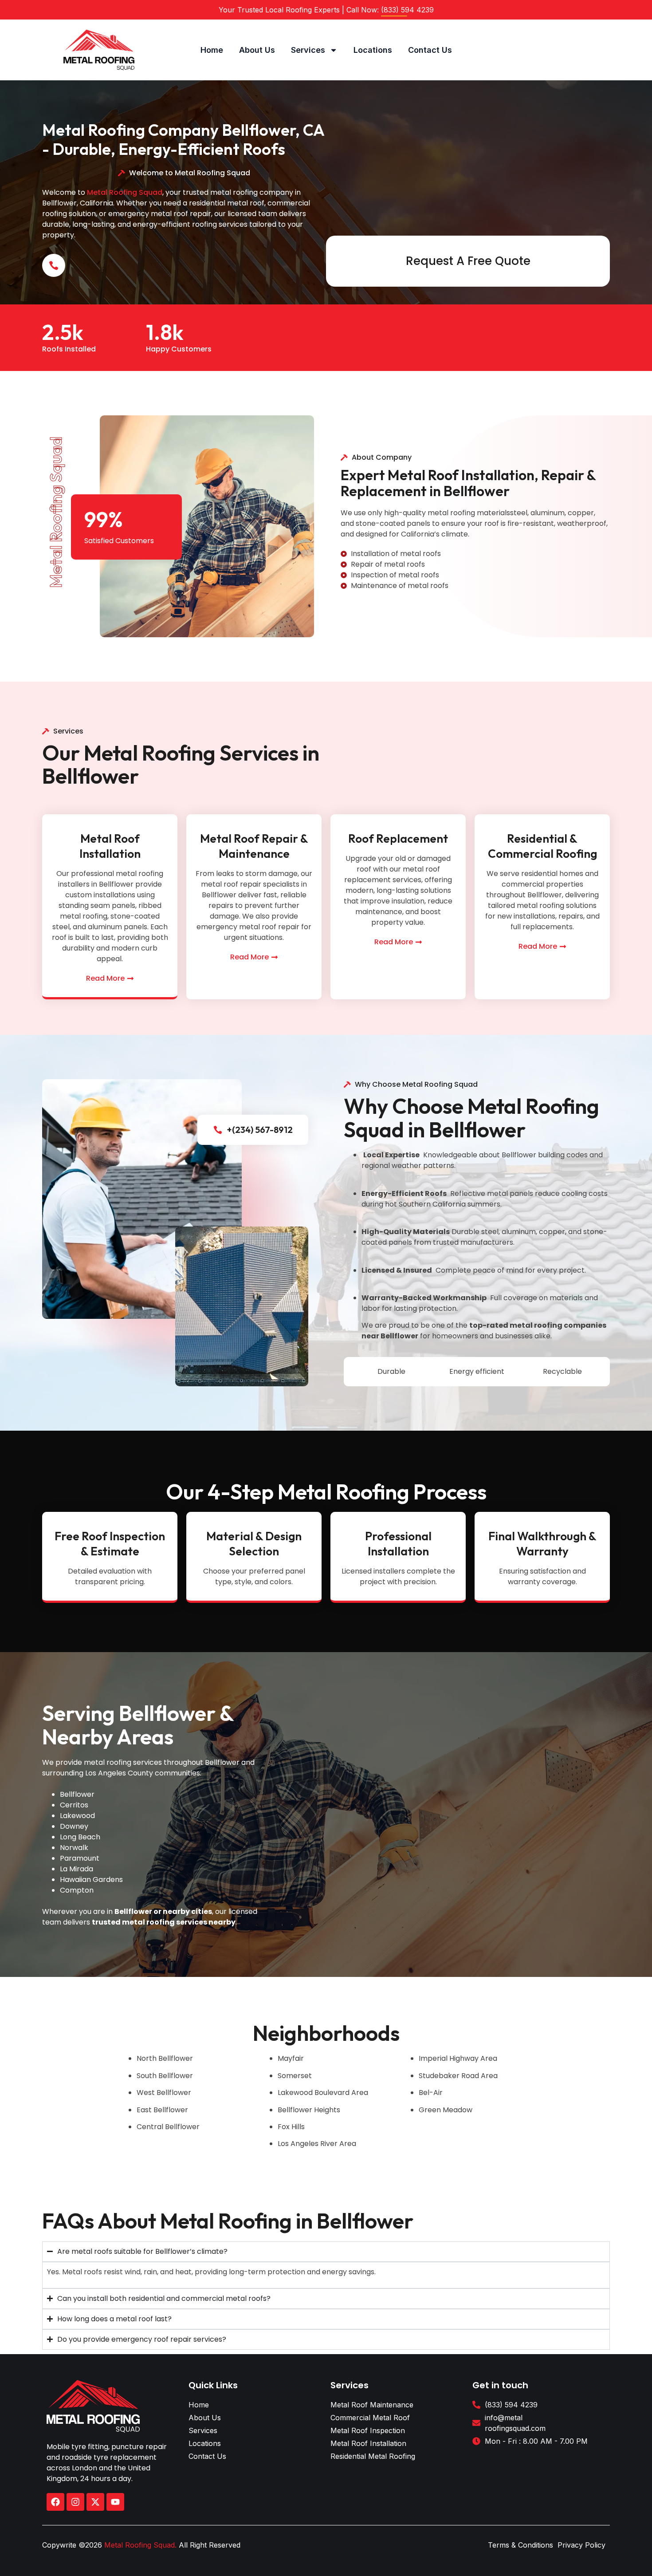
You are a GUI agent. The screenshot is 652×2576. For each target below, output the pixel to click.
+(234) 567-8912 (260, 1130)
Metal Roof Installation (110, 846)
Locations (373, 50)
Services (308, 50)
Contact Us (430, 50)
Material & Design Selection (254, 1544)
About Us (257, 50)
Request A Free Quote (468, 261)
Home (212, 50)
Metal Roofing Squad (125, 192)
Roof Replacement (398, 838)
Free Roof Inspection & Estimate (110, 1544)
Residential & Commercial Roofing (542, 846)
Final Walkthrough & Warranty (542, 1544)
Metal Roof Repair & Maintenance (254, 846)
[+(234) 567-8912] (218, 1130)
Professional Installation (398, 1544)
